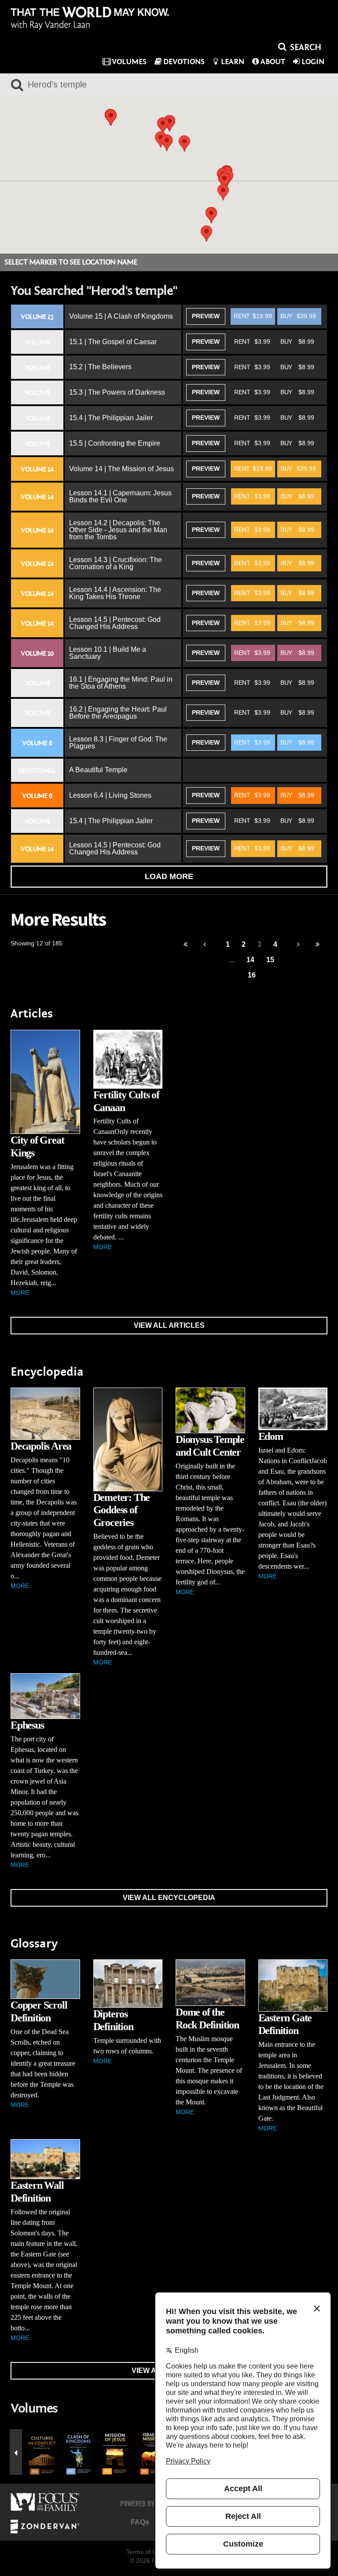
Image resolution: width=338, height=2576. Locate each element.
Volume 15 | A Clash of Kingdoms (121, 316)
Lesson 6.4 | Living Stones (110, 795)
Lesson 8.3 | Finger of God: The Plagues (118, 743)
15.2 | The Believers (100, 367)
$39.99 (298, 316)
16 (252, 975)
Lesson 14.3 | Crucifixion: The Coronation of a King (116, 563)
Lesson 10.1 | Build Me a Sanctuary (108, 653)
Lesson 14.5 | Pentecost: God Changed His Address (115, 623)
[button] (163, 125)
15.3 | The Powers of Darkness (117, 392)
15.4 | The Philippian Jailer (111, 418)
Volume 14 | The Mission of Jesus (121, 469)
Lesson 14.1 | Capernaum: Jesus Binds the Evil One (120, 496)
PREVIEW (206, 316)
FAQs (140, 2522)
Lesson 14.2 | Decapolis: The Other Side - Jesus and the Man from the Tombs (118, 530)
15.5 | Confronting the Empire (115, 443)
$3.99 (252, 342)
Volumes (129, 62)
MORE (20, 1293)
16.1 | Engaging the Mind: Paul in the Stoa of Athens (121, 683)
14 (250, 960)
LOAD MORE (169, 876)
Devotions (184, 62)
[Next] (299, 945)
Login (313, 62)
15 (270, 960)
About (273, 62)
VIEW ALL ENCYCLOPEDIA (169, 1898)
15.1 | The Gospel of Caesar (113, 342)
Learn (233, 62)
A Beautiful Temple (98, 770)
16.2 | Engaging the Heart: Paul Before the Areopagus (118, 713)
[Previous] (186, 945)
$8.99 (297, 342)
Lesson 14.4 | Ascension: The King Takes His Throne (115, 593)
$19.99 (253, 316)
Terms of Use (145, 2552)
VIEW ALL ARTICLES (169, 1325)
